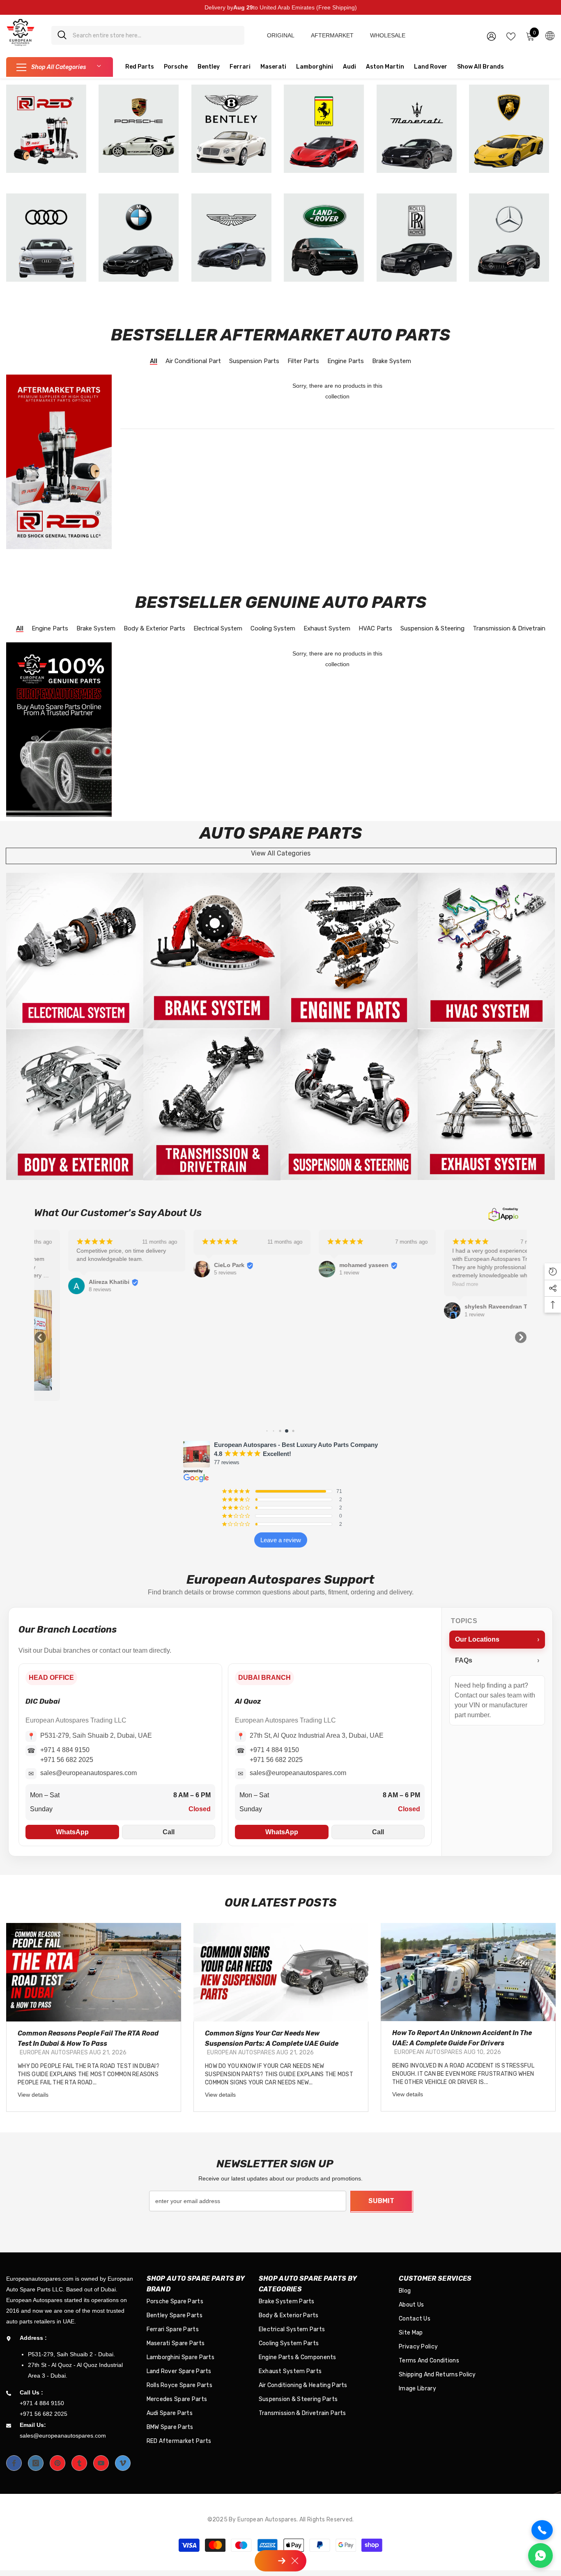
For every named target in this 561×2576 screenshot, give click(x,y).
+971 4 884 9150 (65, 1750)
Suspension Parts (254, 362)
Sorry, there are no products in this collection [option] (337, 391)
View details (33, 2095)
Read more (431, 1284)
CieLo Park (195, 1265)
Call (169, 1832)
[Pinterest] (57, 2463)
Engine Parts (346, 362)
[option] (94, 2017)
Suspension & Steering (432, 629)
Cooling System (273, 629)
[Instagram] (36, 2463)
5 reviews (191, 1273)
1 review (315, 1273)
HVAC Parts (375, 629)
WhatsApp (72, 1832)
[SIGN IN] (491, 36)
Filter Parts (303, 362)
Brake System (392, 362)
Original (281, 35)
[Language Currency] (550, 35)
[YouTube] (101, 2463)
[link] (75, 951)
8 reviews (66, 1289)
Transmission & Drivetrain (509, 629)
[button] (40, 1337)
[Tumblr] (79, 2463)
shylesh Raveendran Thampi (470, 1306)
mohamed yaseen (330, 1265)
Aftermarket (332, 35)
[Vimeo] (123, 2463)
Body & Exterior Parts (154, 629)
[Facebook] (14, 2463)
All (154, 362)
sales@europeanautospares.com (89, 1773)
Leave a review (281, 1540)
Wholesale (388, 35)
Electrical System (218, 629)
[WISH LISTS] (511, 36)
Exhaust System (327, 629)
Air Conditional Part (193, 362)
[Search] (148, 35)
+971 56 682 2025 (67, 1760)
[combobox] (155, 35)
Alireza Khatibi (75, 1282)
